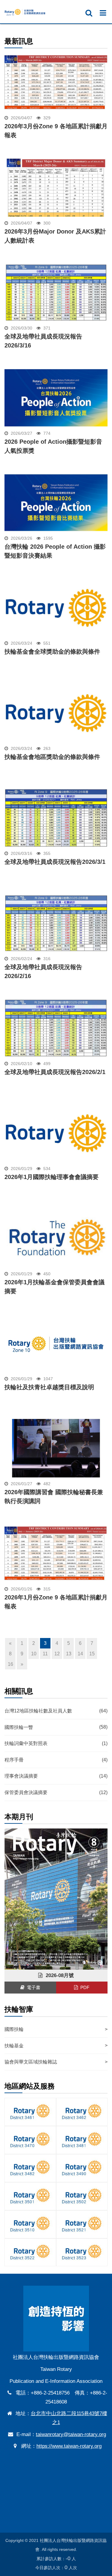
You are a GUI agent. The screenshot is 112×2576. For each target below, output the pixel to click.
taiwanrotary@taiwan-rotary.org (71, 2434)
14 (80, 1654)
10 (34, 1654)
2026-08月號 (58, 1975)
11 (45, 1654)
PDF (84, 1987)
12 (57, 1654)
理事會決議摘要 (56, 1776)
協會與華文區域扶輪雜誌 (56, 2062)
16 (10, 1664)
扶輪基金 (56, 2045)
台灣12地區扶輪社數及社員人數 (56, 1711)
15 (92, 1654)
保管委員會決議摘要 (56, 1792)
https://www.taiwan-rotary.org (69, 2446)
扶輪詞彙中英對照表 (56, 1743)
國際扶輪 (56, 2029)
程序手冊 (56, 1760)
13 (69, 1654)
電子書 (32, 1987)
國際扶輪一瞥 (56, 1727)
